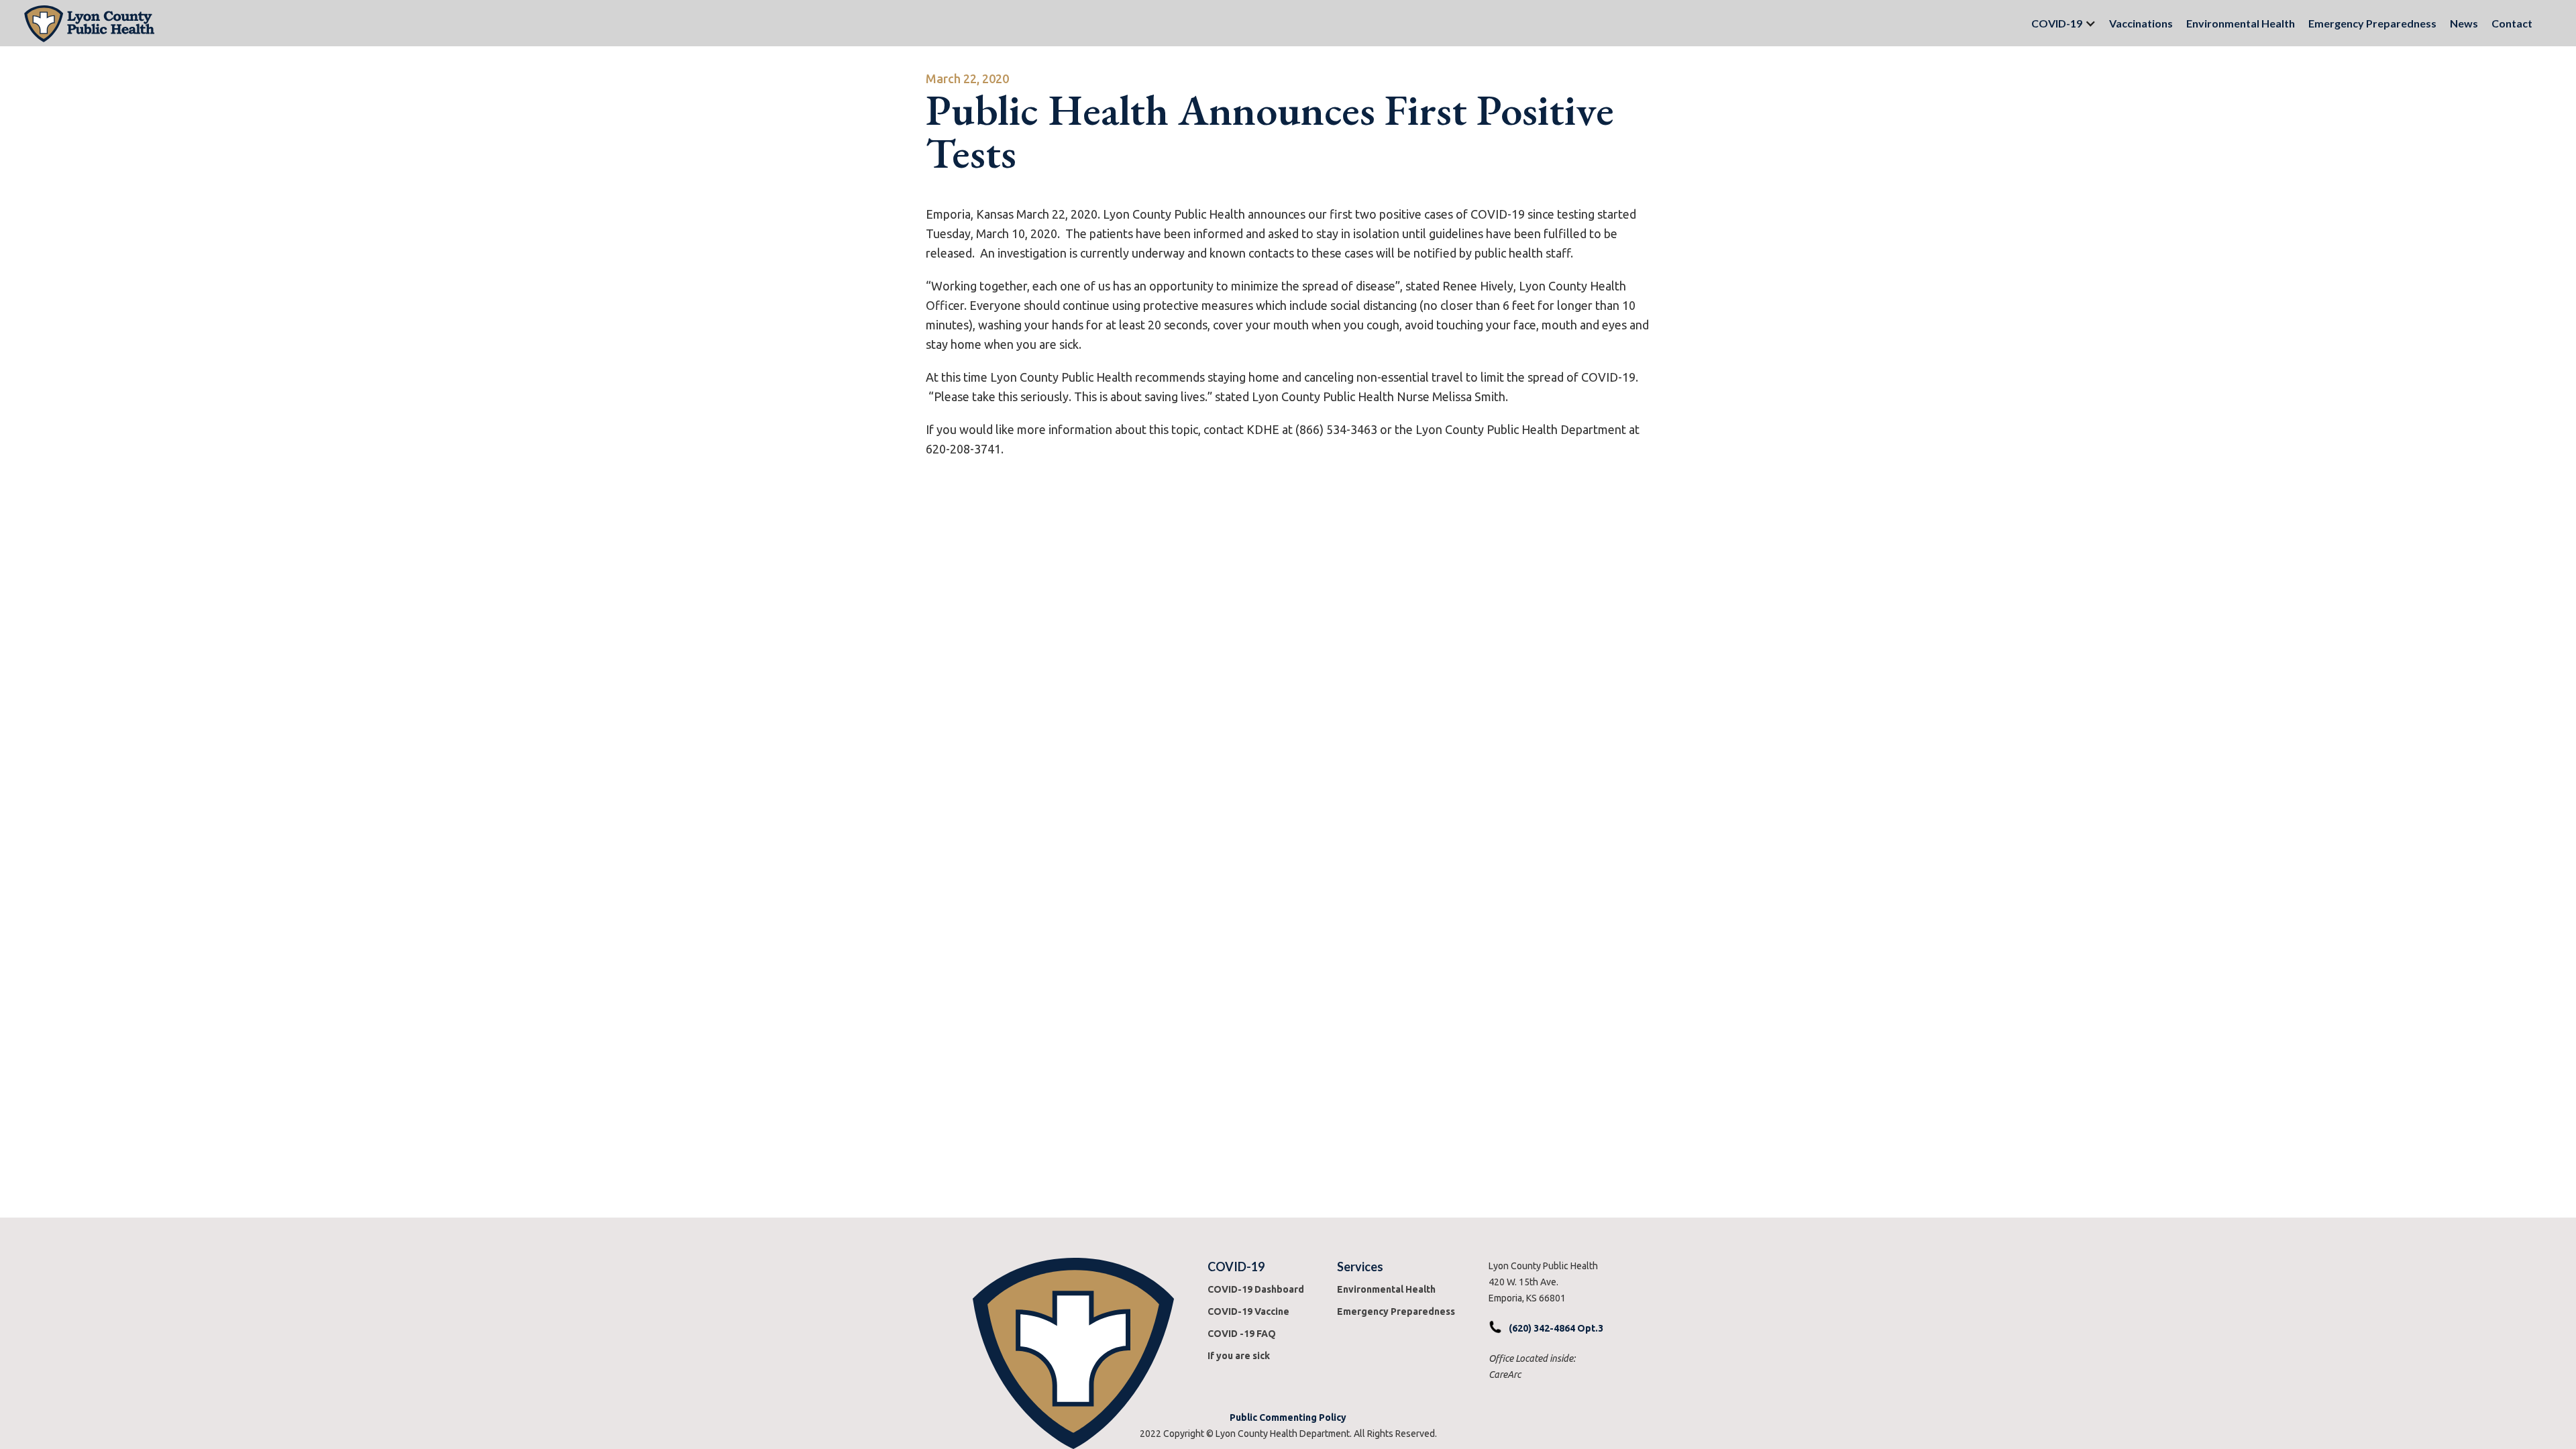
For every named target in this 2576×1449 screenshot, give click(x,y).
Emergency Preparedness (2372, 23)
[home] (1017, 23)
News (2464, 23)
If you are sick (1239, 1356)
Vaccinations (2141, 23)
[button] (2057, 23)
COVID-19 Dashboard (1256, 1289)
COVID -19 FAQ (1242, 1334)
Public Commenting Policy (1288, 1417)
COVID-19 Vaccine (1248, 1311)
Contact (2512, 23)
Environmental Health (2241, 23)
